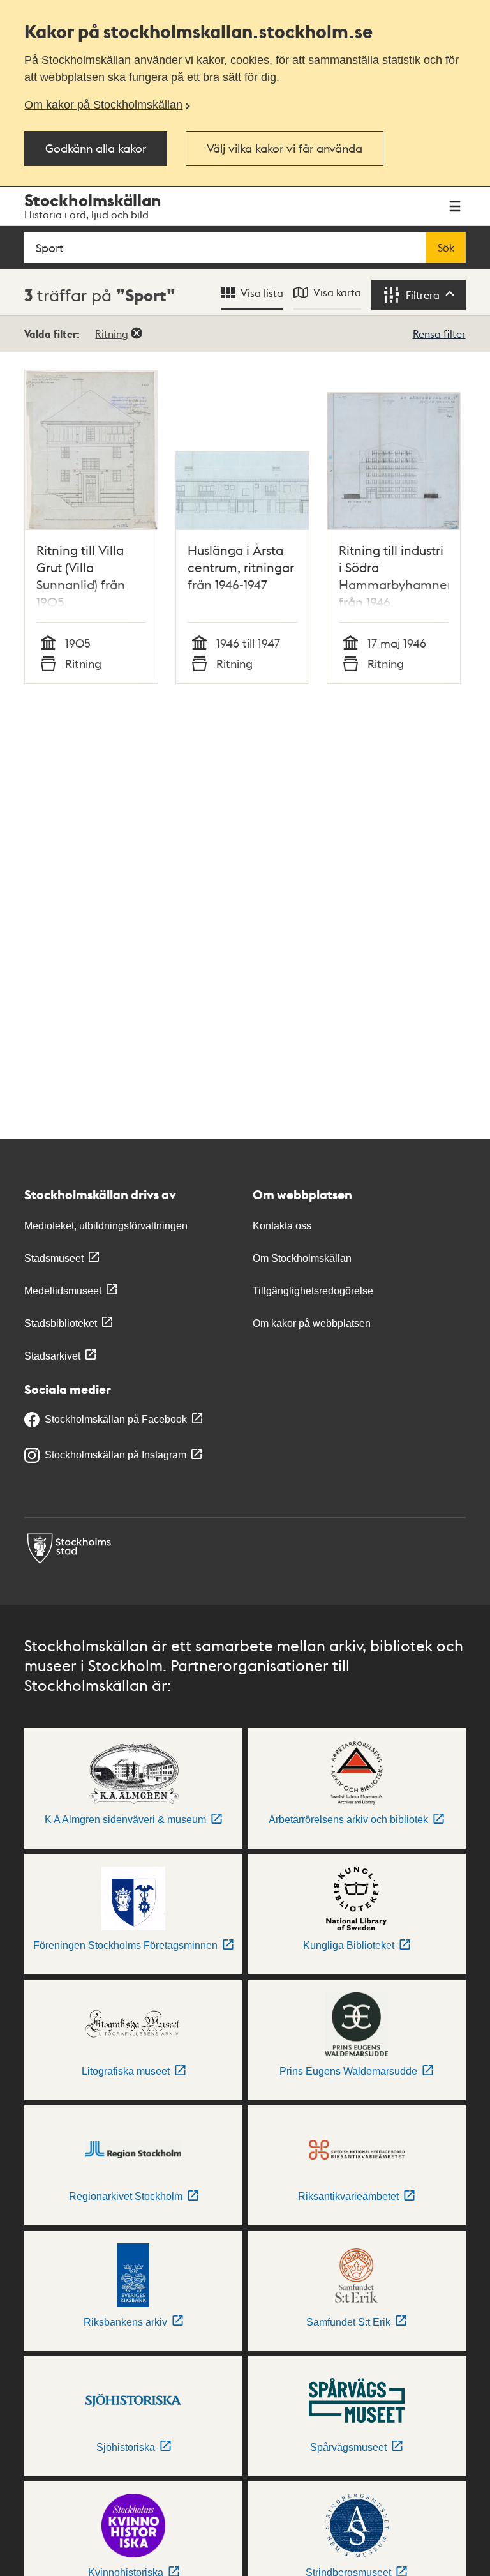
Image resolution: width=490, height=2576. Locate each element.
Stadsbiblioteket (61, 1323)
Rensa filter (439, 334)
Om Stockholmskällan (302, 1258)
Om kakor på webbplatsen (312, 1323)
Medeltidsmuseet (63, 1291)
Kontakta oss (282, 1226)
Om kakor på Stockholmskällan (103, 105)
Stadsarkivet (52, 1356)
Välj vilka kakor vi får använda (285, 148)
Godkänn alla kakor (96, 148)
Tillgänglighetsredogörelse (313, 1291)
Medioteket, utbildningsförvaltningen (106, 1226)
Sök (446, 248)
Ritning (112, 334)
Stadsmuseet (54, 1258)
